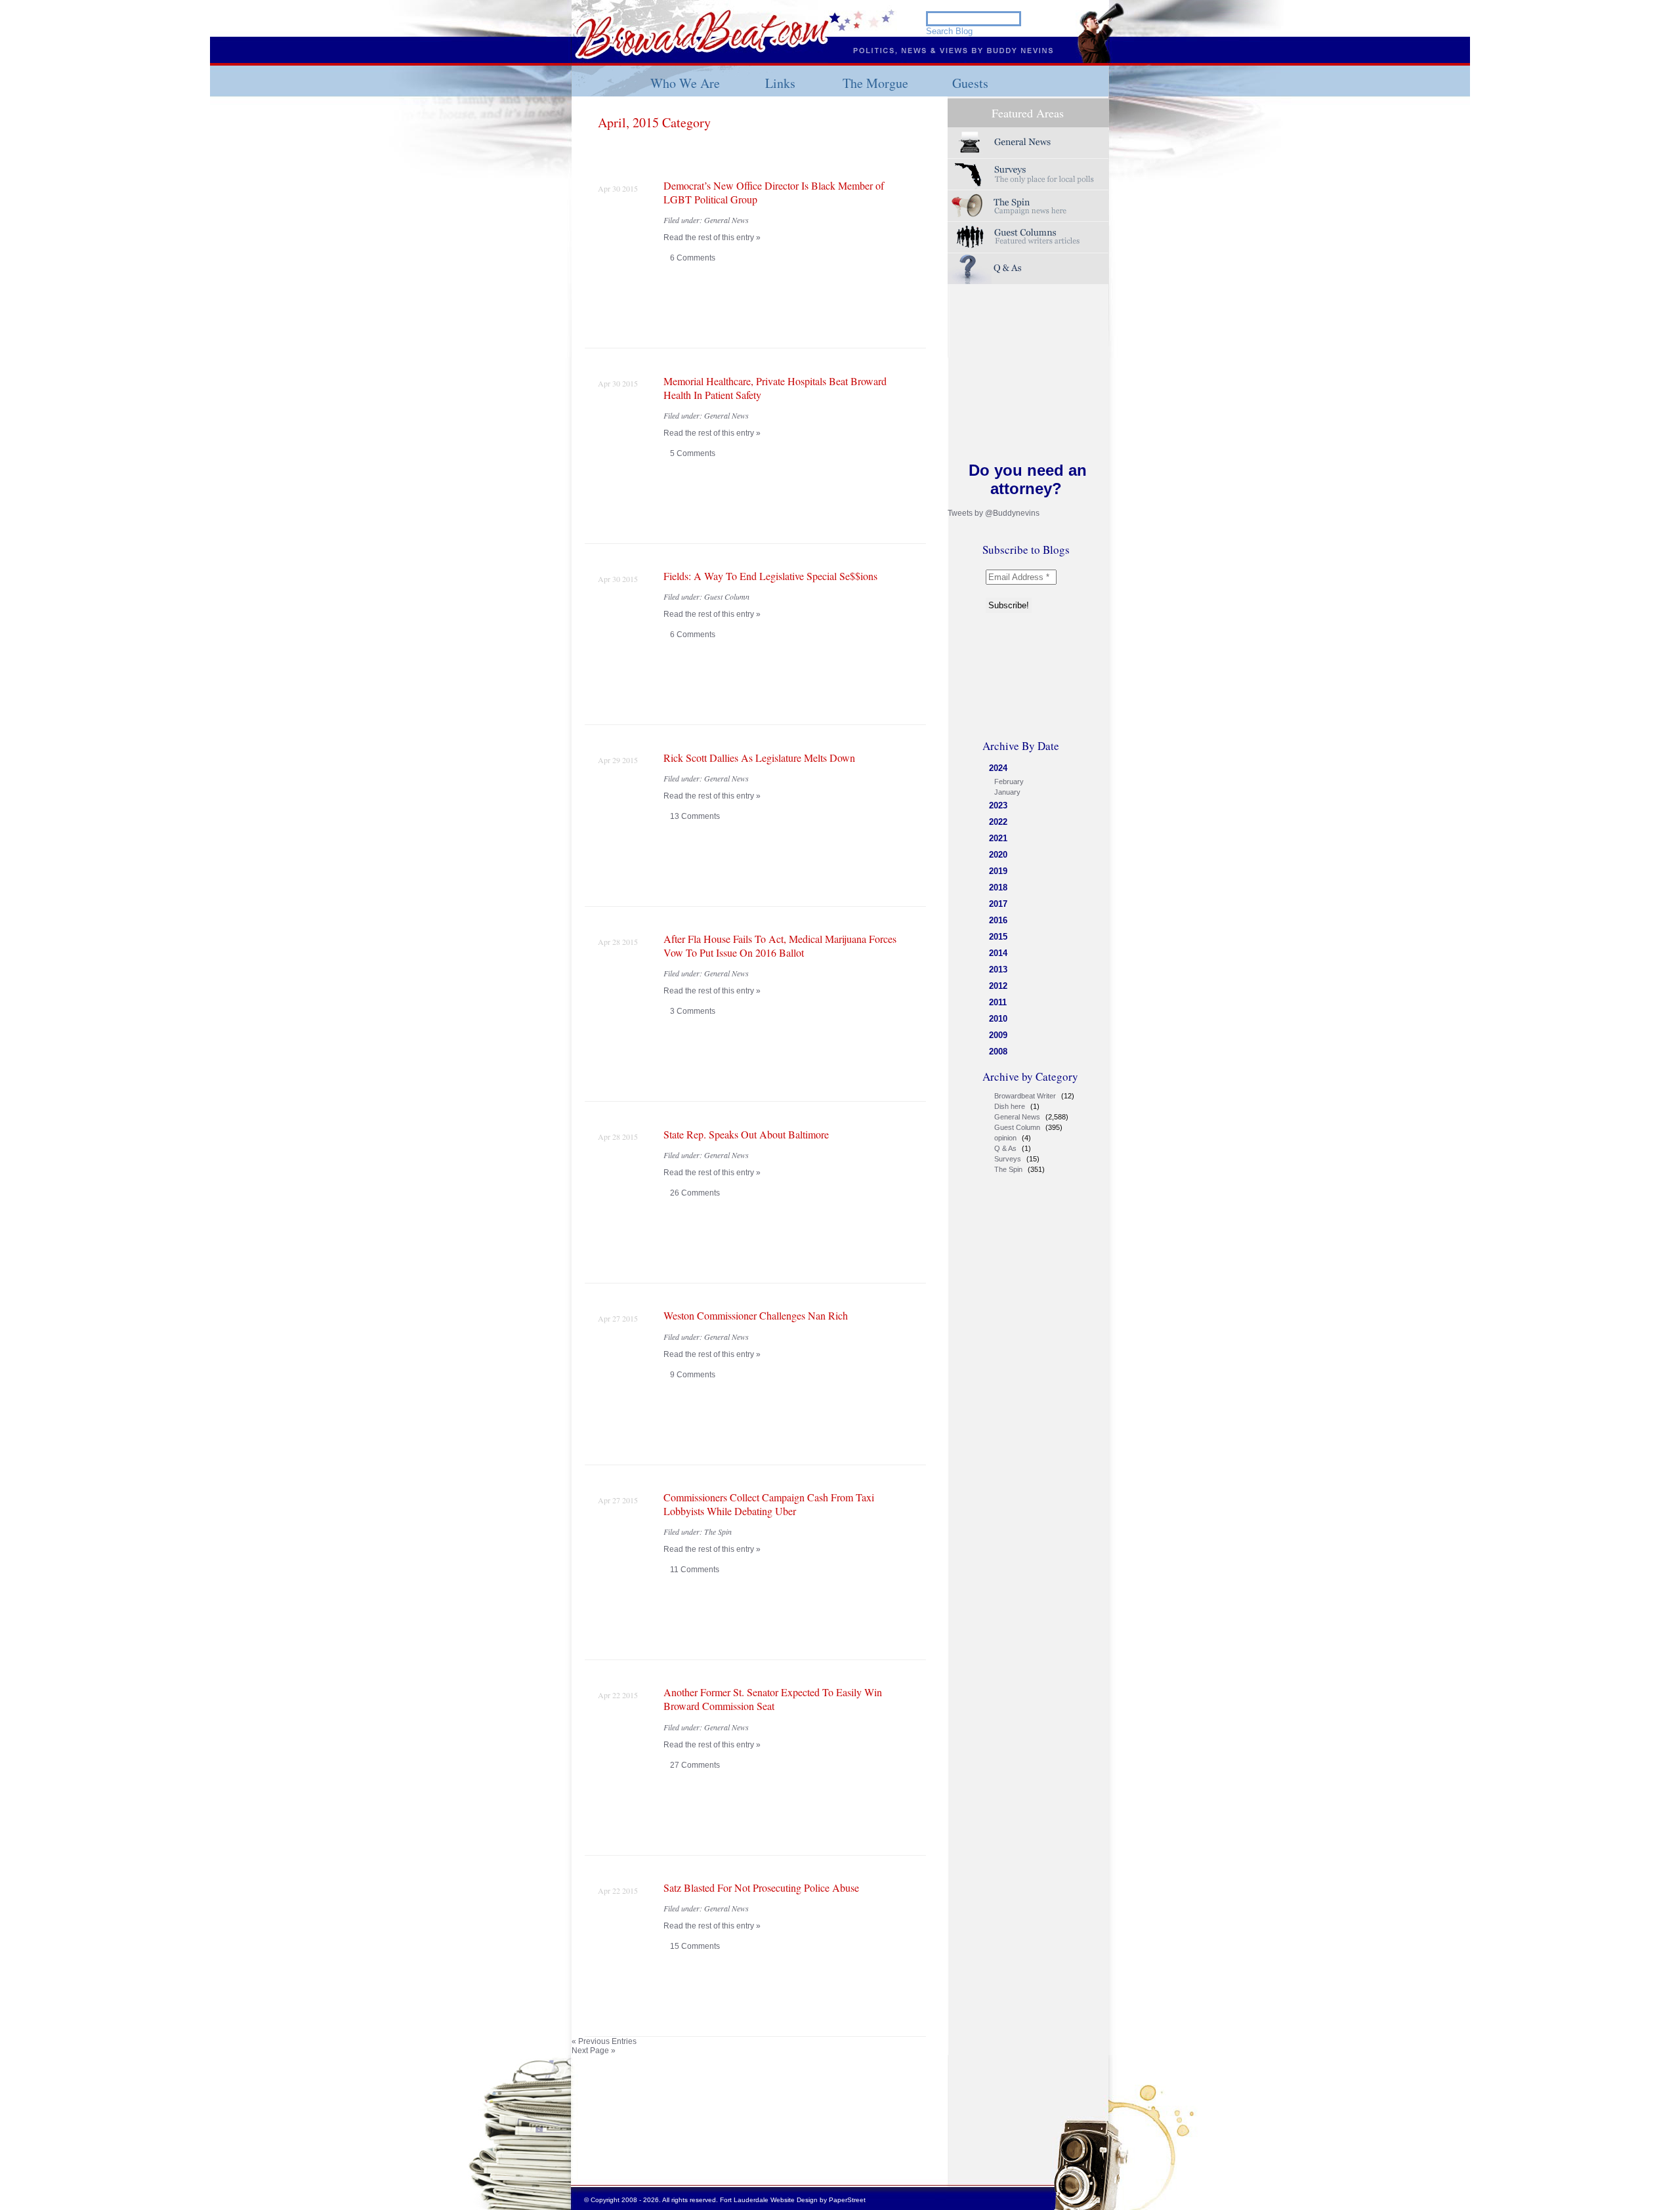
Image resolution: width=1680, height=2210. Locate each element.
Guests (970, 83)
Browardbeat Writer (1025, 1096)
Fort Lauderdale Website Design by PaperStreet (793, 2200)
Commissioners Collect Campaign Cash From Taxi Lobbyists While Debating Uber (769, 1504)
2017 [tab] (998, 904)
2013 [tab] (998, 969)
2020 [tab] (998, 855)
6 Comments (693, 258)
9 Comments (693, 1375)
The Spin (1008, 1169)
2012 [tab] (998, 986)
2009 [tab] (998, 1035)
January (1007, 792)
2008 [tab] (998, 1052)
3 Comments (693, 1011)
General (1028, 143)
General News (1017, 1117)
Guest (1028, 237)
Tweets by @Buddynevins (994, 513)
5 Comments (693, 453)
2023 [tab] (998, 805)
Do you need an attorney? (1028, 479)
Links (780, 83)
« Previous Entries (604, 2041)
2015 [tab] (998, 937)
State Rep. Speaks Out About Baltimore (746, 1134)
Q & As (1005, 1148)
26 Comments (695, 1193)
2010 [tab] (998, 1019)
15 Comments (695, 1946)
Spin (1028, 206)
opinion (1005, 1138)
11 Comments (695, 1570)
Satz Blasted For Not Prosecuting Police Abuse (761, 1887)
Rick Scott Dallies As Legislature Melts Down (759, 758)
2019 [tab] (998, 871)
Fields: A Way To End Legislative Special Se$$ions (770, 576)
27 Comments (695, 1765)
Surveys (1028, 174)
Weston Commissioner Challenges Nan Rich (756, 1315)
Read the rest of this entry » (712, 238)
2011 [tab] (998, 1002)
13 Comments (695, 816)
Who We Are (685, 83)
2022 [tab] (998, 822)
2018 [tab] (998, 887)
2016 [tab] (998, 920)
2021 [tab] (998, 838)
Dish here (1010, 1106)
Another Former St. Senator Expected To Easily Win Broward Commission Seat (773, 1699)
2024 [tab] (998, 768)
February (1009, 782)
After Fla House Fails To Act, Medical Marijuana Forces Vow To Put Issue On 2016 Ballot (780, 946)
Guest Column (1017, 1127)
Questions (1028, 269)
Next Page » (594, 2051)
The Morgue (875, 83)
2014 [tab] (998, 953)
